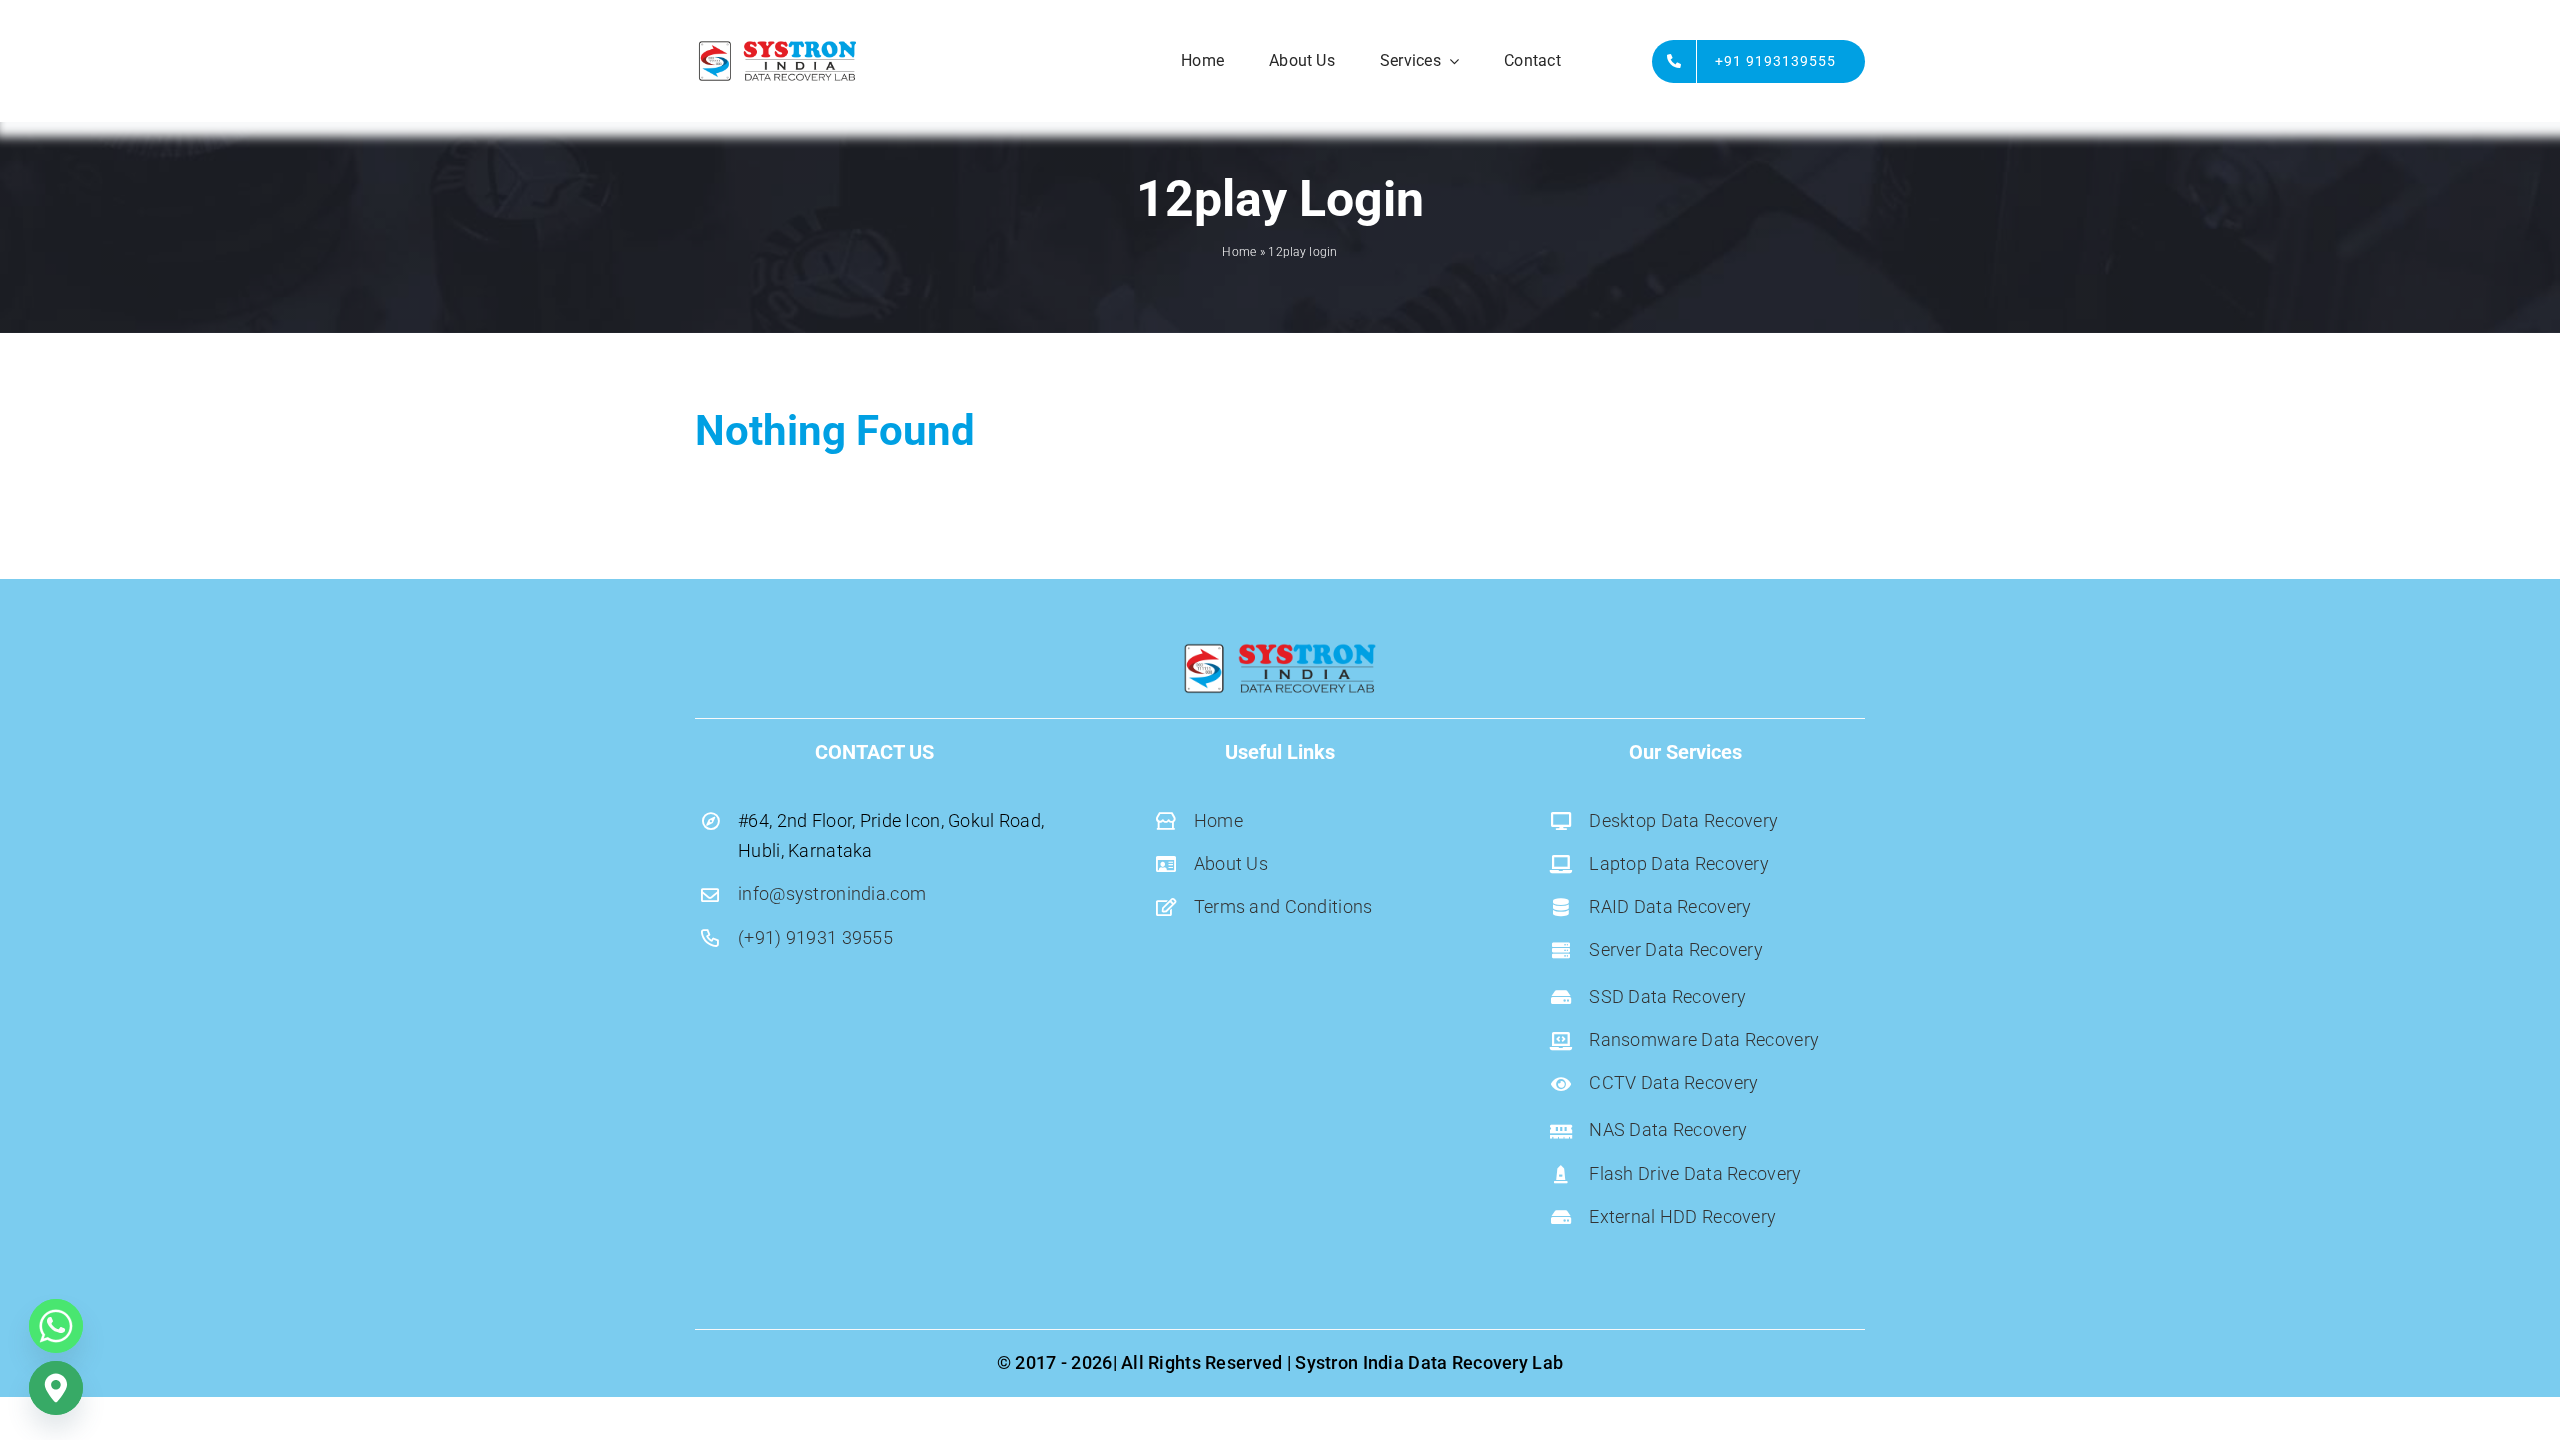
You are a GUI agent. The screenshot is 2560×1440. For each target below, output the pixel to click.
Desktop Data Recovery (1685, 820)
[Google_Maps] (56, 1388)
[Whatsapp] (56, 1326)
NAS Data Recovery (1668, 1129)
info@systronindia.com (832, 893)
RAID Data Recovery (1670, 906)
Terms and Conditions (1283, 906)
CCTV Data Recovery (1673, 1082)
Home (1239, 252)
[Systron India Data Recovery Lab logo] (777, 46)
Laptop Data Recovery (1681, 863)
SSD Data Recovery (1669, 996)
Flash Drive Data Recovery (1695, 1173)
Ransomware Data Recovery (1704, 1039)
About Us (1231, 863)
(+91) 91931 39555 (815, 937)
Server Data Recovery (1676, 949)
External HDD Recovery (1682, 1216)
